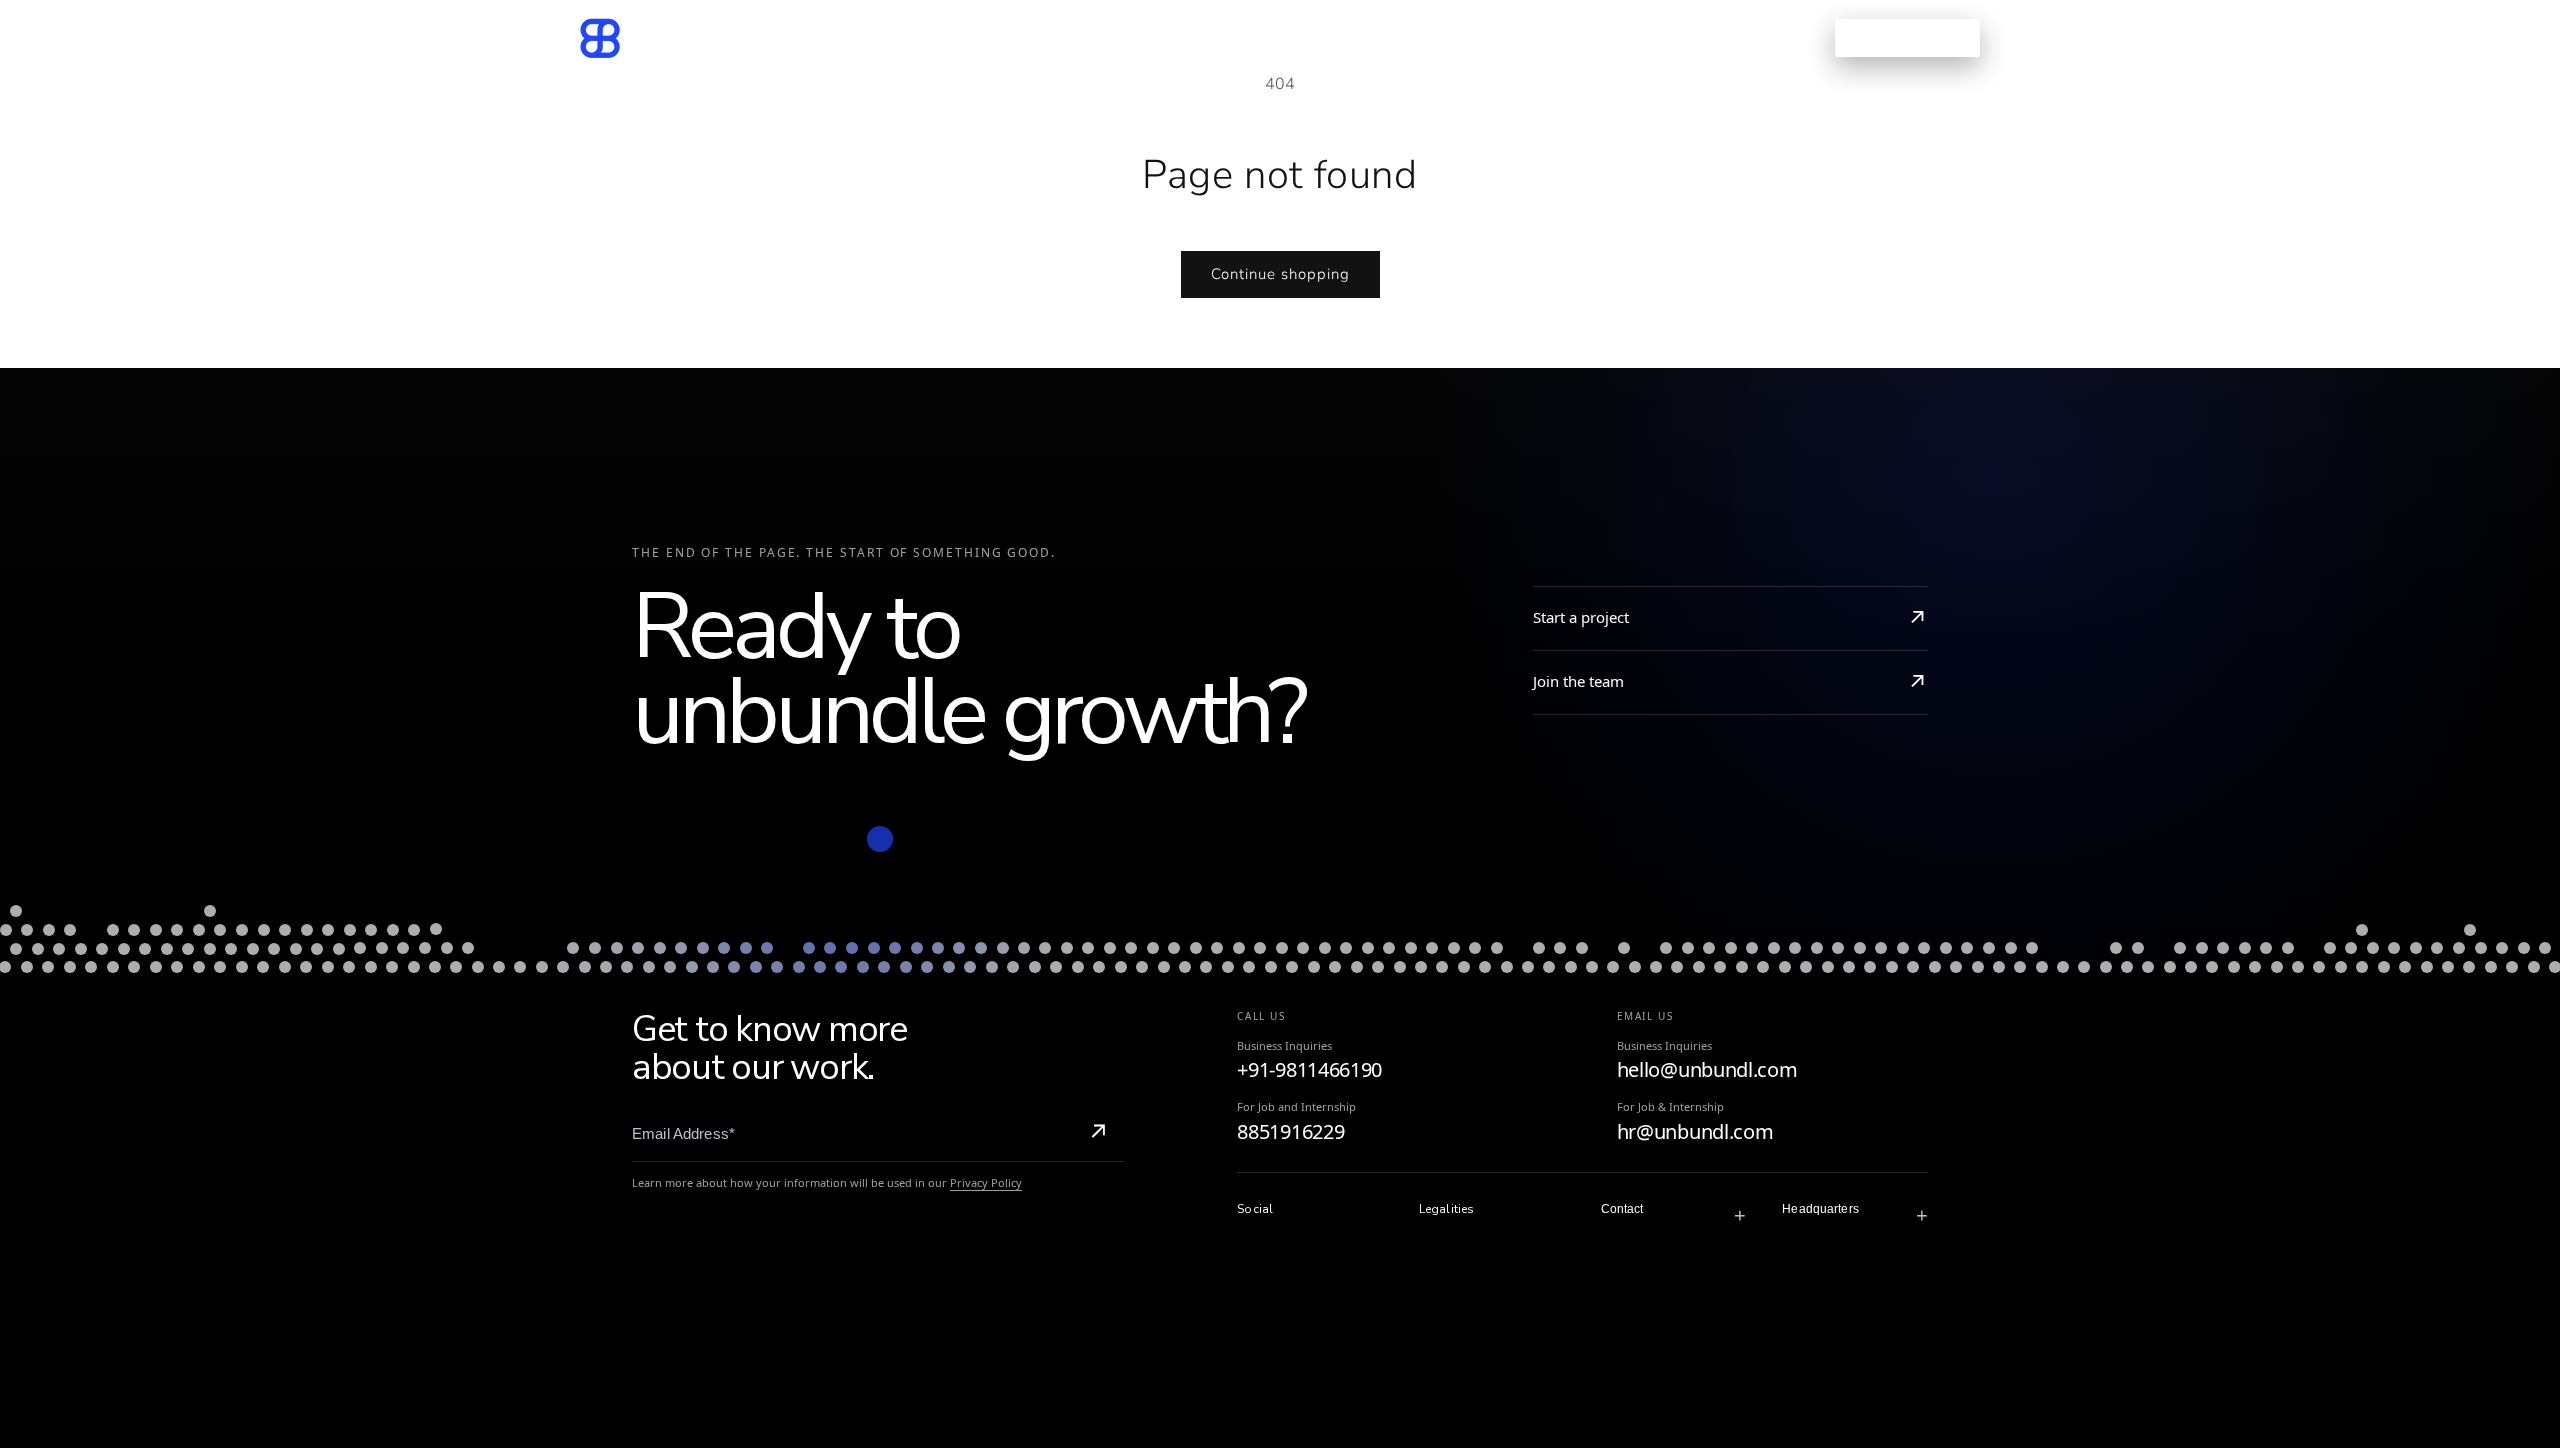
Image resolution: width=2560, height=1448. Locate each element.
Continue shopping (1280, 274)
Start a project (1581, 617)
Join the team (1578, 681)
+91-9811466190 (1309, 1069)
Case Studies (1201, 37)
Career (1396, 37)
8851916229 (1290, 1131)
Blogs (1312, 37)
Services (1065, 37)
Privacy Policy (986, 1182)
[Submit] (1098, 1134)
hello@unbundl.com (1707, 1069)
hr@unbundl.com (1695, 1131)
